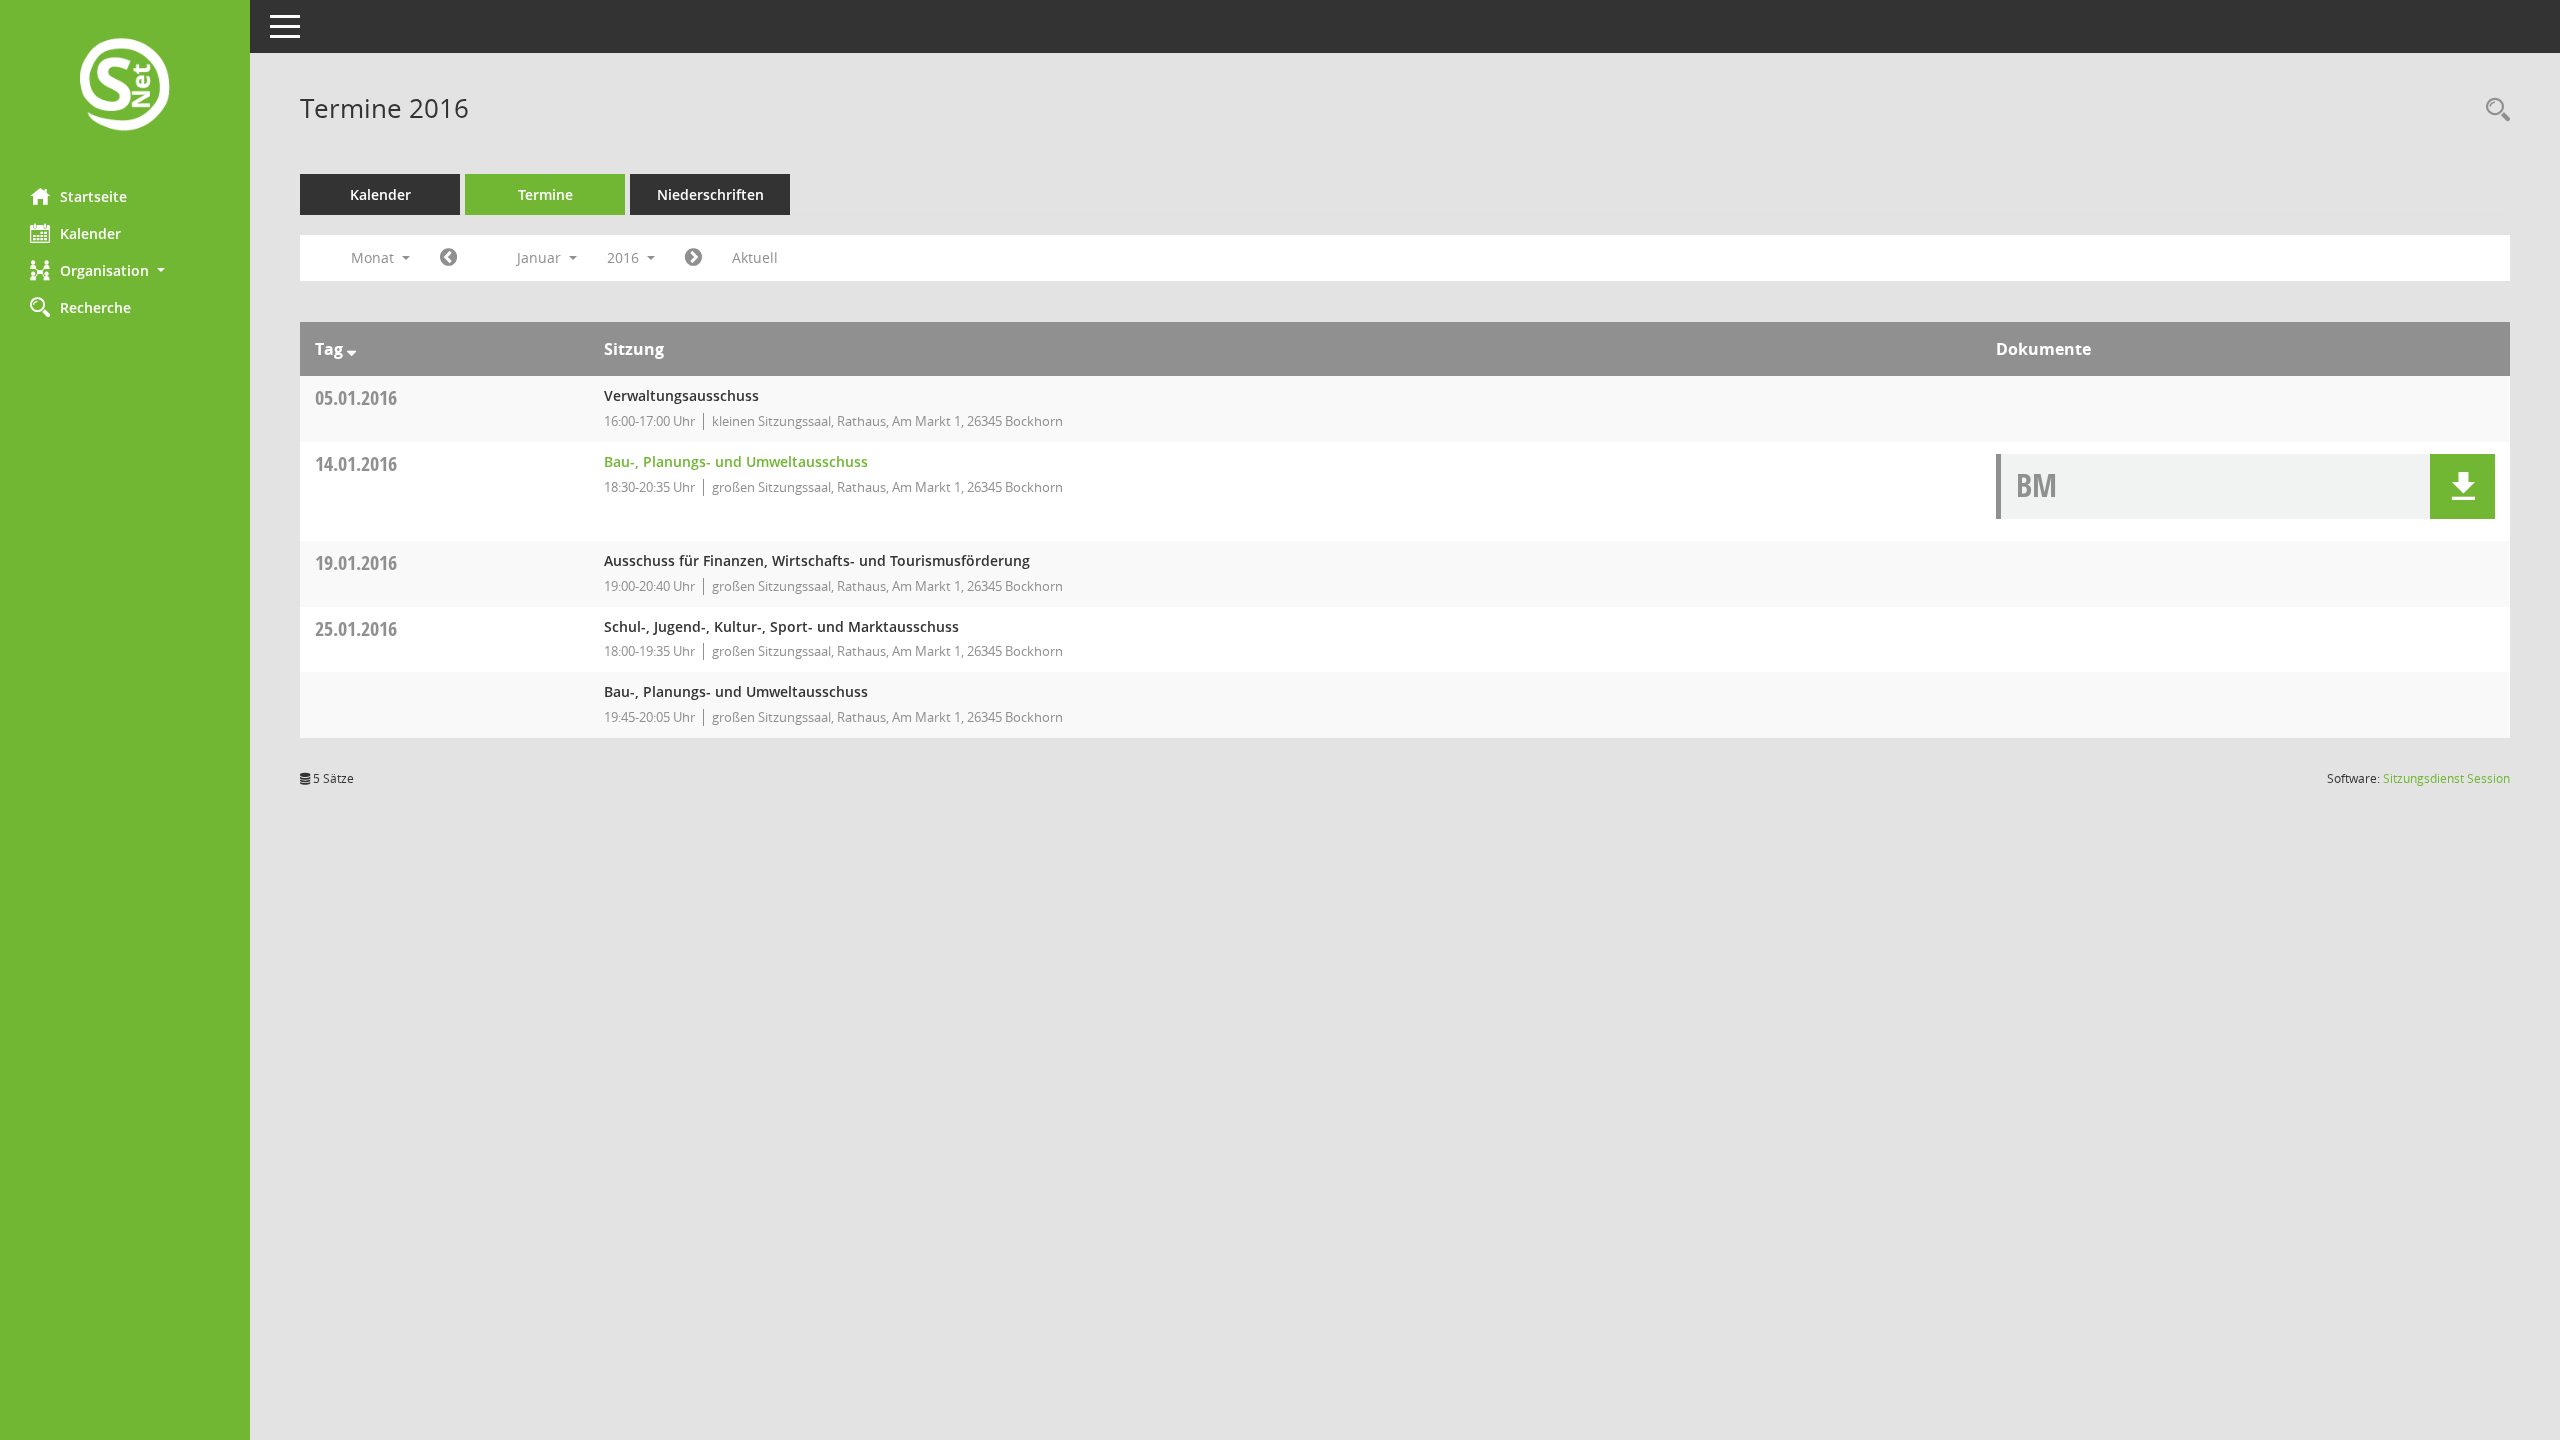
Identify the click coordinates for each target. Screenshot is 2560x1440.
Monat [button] (374, 257)
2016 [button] (625, 257)
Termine (545, 194)
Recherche (95, 307)
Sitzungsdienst (2446, 778)
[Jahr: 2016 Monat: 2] (693, 258)
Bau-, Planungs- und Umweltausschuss (736, 461)
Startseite (93, 196)
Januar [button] (541, 257)
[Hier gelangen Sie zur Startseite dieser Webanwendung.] (125, 86)
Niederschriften (710, 194)
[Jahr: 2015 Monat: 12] (448, 258)
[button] (125, 270)
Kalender (90, 233)
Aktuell (755, 257)
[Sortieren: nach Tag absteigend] (351, 349)
